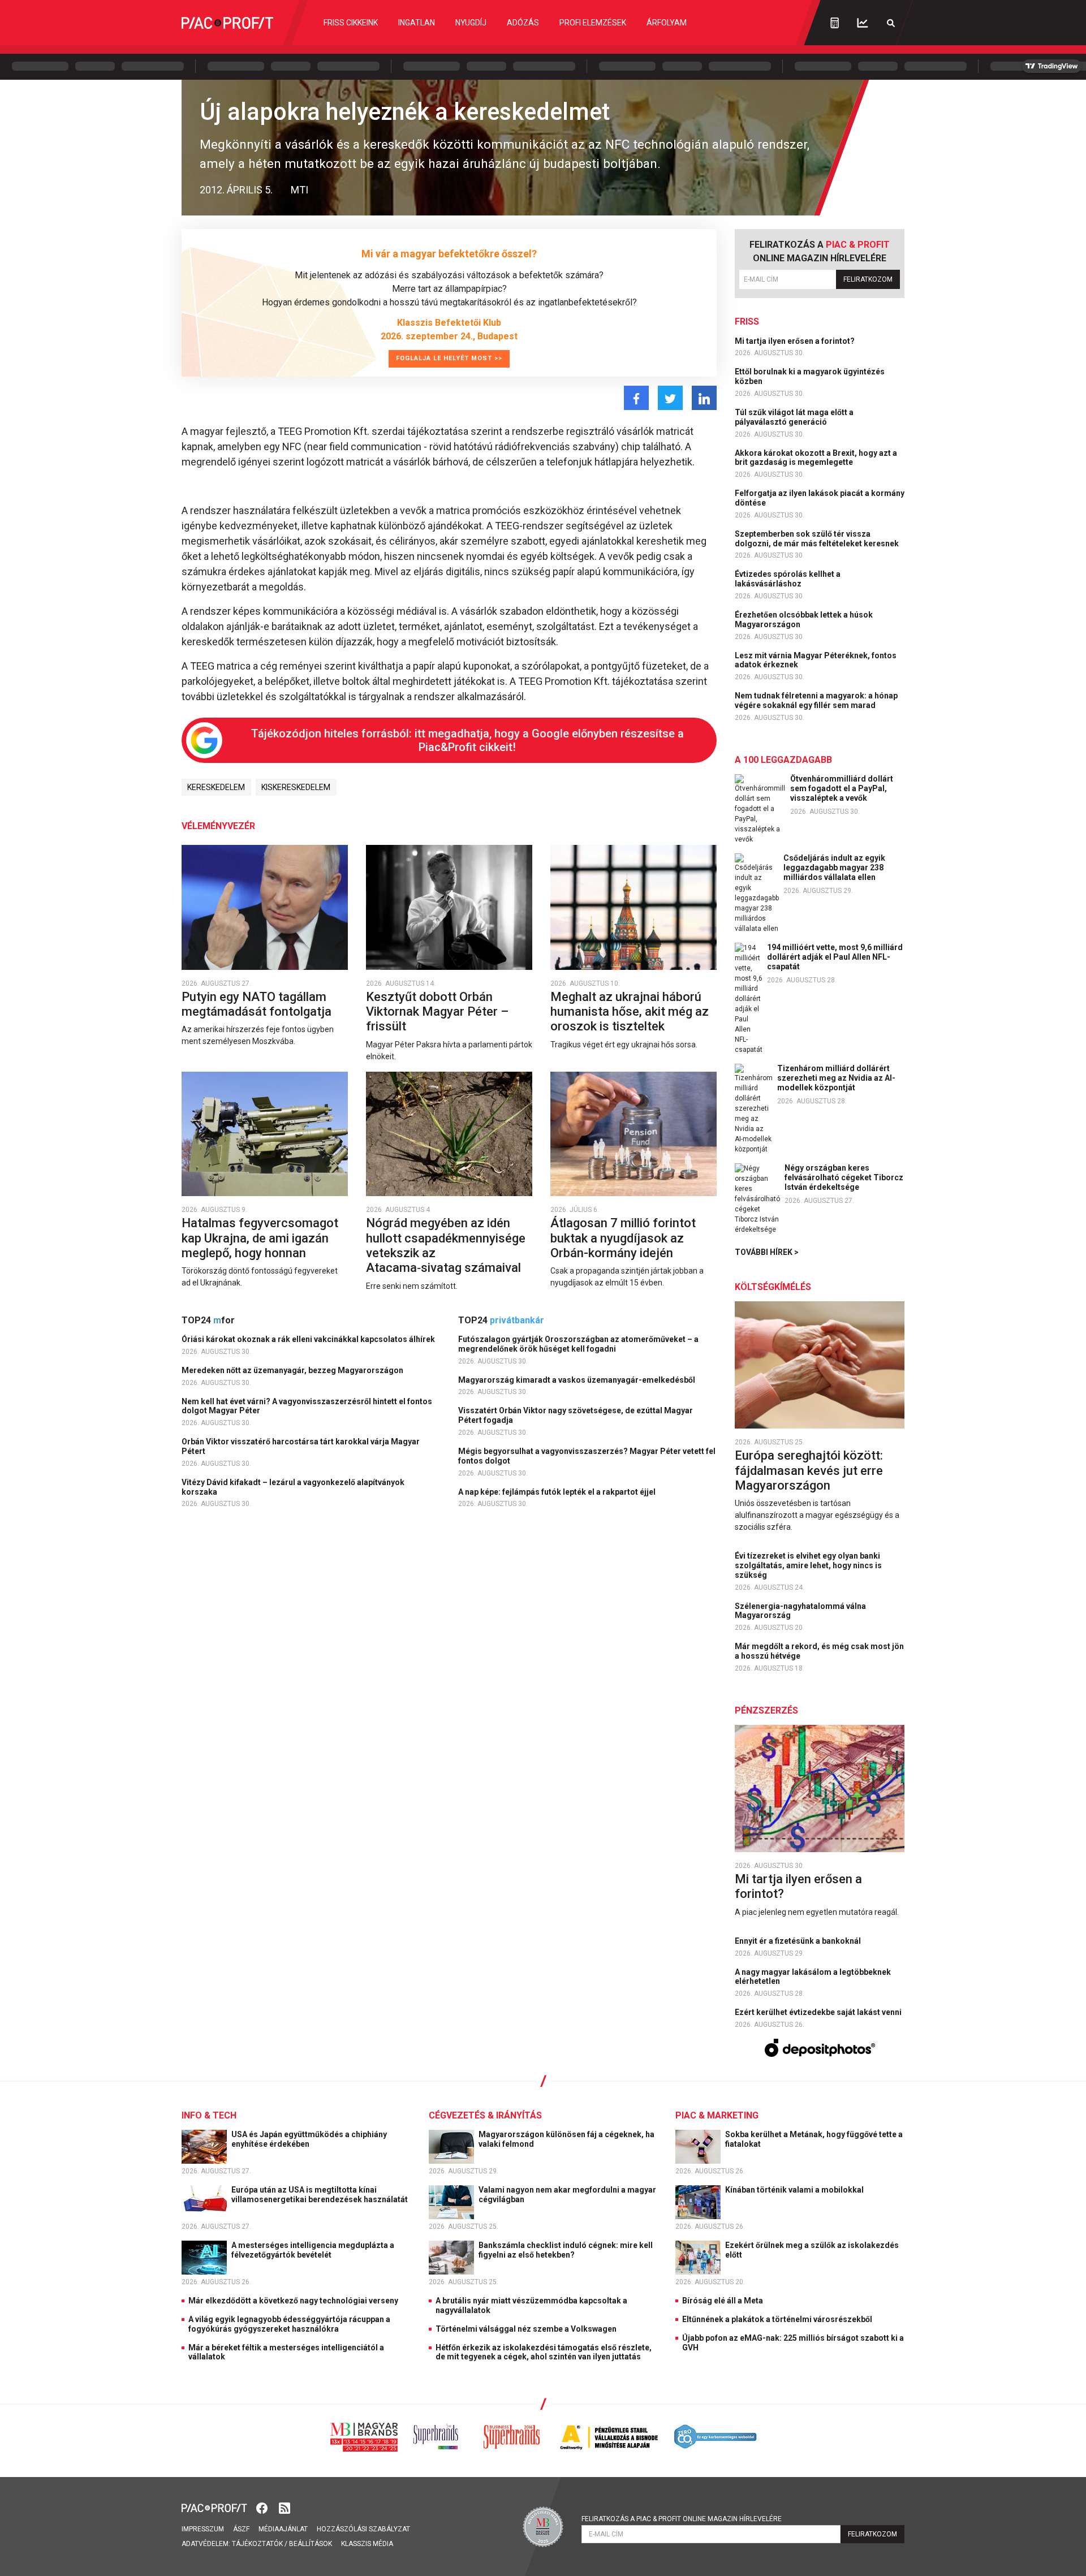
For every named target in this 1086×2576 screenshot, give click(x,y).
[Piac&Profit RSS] (285, 2507)
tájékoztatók (257, 2544)
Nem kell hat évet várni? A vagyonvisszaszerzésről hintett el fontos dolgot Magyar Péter (307, 1406)
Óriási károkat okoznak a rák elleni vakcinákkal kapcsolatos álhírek (309, 1339)
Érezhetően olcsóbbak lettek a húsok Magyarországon (804, 620)
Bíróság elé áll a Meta (723, 2301)
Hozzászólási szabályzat (363, 2529)
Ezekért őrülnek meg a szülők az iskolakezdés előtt (812, 2250)
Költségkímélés (773, 1287)
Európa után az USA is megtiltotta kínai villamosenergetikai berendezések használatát (320, 2195)
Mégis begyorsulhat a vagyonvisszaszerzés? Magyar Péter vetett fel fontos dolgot (587, 1456)
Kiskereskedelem (296, 787)
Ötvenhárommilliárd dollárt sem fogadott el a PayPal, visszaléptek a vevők (842, 788)
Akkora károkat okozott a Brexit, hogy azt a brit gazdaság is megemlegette (816, 458)
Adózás (523, 23)
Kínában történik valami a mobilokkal (795, 2190)
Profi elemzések (593, 23)
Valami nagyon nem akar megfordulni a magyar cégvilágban (567, 2195)
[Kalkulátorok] (835, 23)
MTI (299, 190)
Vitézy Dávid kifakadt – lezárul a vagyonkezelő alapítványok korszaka (293, 1487)
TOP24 (208, 1320)
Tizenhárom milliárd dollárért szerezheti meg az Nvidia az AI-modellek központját (836, 1078)
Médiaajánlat (283, 2529)
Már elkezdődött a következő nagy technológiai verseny (293, 2301)
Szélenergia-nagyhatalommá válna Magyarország (800, 1611)
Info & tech (209, 2115)
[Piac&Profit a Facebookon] (263, 2507)
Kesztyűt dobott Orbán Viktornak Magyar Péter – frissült (437, 1012)
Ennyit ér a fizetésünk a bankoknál (799, 1941)
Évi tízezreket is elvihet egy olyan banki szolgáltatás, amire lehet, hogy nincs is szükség (808, 1565)
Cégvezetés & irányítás (485, 2115)
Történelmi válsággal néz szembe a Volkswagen (526, 2329)
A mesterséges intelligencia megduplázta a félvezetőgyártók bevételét (313, 2250)
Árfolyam (667, 23)
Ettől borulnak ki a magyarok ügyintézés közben (810, 376)
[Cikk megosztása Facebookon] (636, 398)
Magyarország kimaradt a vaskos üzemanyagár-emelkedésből (578, 1380)
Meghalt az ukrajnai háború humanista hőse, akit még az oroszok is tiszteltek (630, 1012)
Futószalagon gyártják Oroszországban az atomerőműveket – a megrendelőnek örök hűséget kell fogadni (578, 1344)
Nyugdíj (471, 23)
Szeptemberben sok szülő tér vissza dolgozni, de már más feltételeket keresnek (818, 539)
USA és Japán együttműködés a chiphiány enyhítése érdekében (309, 2139)
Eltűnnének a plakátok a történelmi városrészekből (777, 2319)
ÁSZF (241, 2529)
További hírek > (767, 1252)
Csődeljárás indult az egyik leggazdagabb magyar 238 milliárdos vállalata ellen (834, 868)
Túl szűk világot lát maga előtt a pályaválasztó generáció (794, 417)
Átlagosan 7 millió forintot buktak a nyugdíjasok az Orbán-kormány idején (623, 1238)
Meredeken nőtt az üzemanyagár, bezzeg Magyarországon (293, 1370)
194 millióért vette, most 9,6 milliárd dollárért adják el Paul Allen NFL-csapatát (835, 957)
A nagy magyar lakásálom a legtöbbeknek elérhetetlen (813, 1977)
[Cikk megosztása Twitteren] (670, 398)
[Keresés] (891, 23)
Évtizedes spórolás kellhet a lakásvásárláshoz (788, 579)
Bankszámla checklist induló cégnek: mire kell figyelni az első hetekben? (566, 2250)
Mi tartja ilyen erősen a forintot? (796, 341)
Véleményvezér (218, 826)
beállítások (311, 2544)
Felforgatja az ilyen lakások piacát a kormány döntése (820, 498)
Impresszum (203, 2529)
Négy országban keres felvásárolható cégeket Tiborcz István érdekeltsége (844, 1177)
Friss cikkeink (351, 23)
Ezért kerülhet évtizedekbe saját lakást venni (819, 2012)
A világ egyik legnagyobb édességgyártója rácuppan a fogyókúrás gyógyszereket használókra (289, 2324)
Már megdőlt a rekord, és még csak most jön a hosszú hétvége (819, 1651)
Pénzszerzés (766, 1710)
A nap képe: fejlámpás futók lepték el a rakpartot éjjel (558, 1492)
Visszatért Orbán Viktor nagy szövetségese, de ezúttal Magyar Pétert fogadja (576, 1415)
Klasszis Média (367, 2544)
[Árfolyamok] (863, 23)
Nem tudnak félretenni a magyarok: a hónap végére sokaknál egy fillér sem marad (816, 700)
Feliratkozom (868, 279)
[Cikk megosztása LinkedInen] (704, 398)
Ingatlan (417, 23)
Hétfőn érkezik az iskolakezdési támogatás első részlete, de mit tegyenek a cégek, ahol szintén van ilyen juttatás (544, 2352)
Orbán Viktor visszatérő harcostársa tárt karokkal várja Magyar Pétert (301, 1446)
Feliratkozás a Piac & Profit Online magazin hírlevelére (682, 2519)
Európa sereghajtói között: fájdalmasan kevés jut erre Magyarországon (809, 1470)
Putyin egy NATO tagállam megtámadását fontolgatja (258, 1004)
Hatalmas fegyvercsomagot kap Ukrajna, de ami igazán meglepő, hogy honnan (260, 1238)
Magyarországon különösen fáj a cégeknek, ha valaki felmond (566, 2139)
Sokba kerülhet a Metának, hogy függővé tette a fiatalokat (814, 2139)
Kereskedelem (216, 787)
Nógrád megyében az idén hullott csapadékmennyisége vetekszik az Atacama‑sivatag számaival (446, 1245)
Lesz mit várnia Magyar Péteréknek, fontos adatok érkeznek (816, 660)
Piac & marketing (717, 2115)
